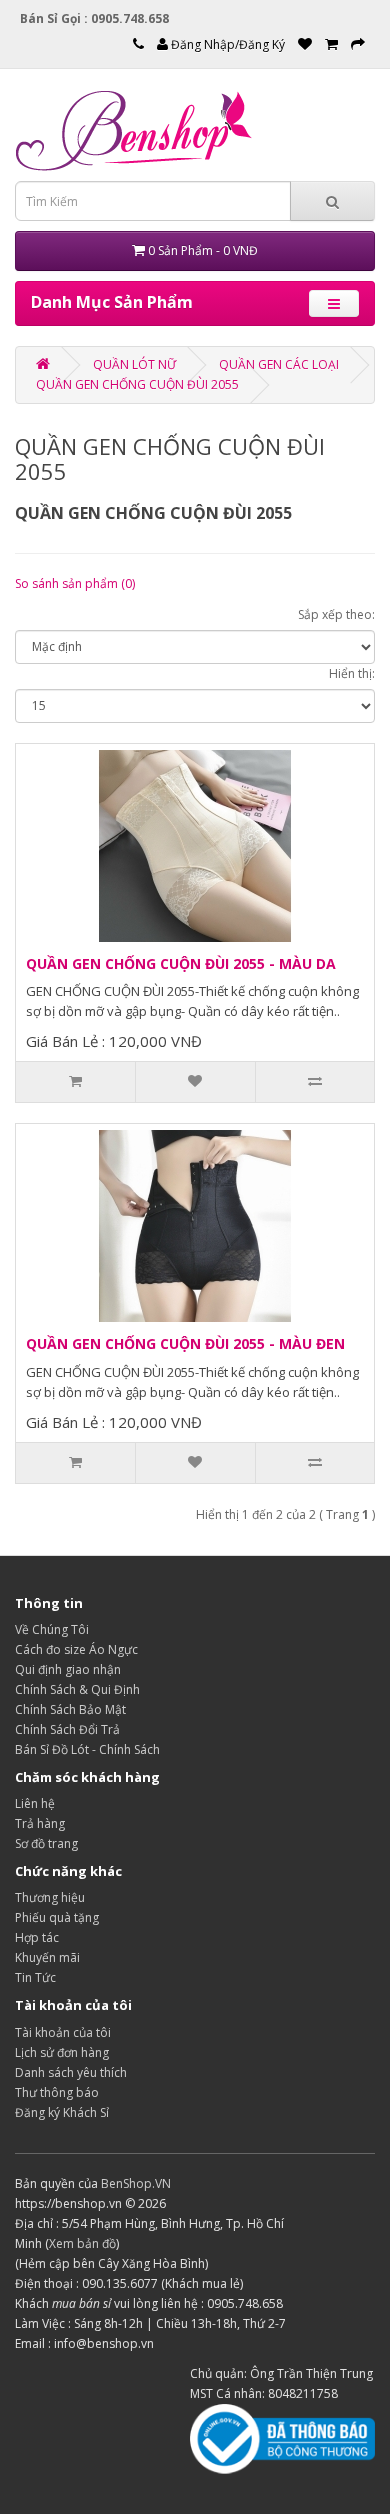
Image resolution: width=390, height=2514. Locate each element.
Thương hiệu (50, 1897)
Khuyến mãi (47, 1957)
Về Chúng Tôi (52, 1629)
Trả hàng (40, 1823)
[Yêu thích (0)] (305, 44)
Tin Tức (35, 1977)
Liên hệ (35, 1803)
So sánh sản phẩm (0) (75, 583)
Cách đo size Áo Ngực (76, 1649)
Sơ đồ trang (46, 1843)
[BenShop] (43, 364)
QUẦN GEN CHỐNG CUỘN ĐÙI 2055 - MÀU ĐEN (185, 1343)
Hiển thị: (352, 673)
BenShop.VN (136, 2183)
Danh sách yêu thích (71, 2072)
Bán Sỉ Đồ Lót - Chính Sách (87, 1749)
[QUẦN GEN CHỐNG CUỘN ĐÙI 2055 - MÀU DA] (195, 845)
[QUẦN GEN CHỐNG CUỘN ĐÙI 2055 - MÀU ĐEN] (195, 1225)
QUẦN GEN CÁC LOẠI (279, 364)
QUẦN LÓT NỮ (134, 364)
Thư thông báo (57, 2092)
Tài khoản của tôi (63, 2032)
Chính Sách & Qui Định (77, 1689)
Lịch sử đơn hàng (62, 2052)
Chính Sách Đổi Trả (67, 1729)
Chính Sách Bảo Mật (70, 1709)
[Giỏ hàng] (331, 44)
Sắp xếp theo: (336, 614)
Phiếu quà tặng (57, 1917)
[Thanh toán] (358, 44)
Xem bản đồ (82, 2243)
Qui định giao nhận (68, 1669)
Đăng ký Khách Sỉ (62, 2112)
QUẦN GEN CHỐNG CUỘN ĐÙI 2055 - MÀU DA (181, 963)
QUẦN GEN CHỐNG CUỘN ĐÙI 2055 (137, 384)
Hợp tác (37, 1937)
